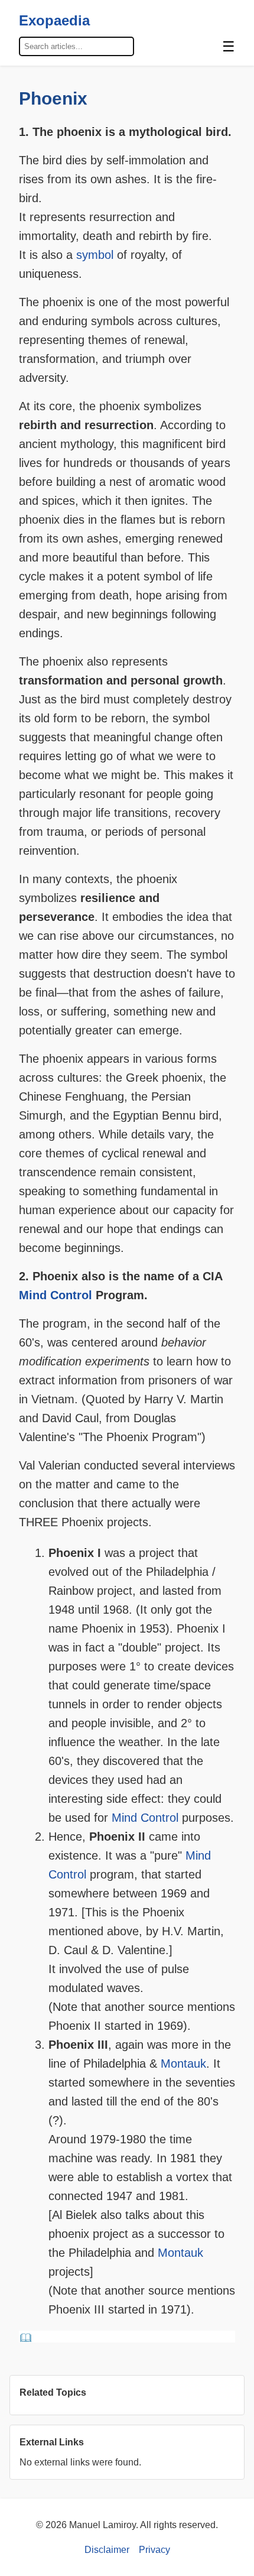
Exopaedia (54, 20)
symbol (95, 255)
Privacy (154, 2550)
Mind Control (56, 1295)
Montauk (183, 2064)
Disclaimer (107, 2550)
